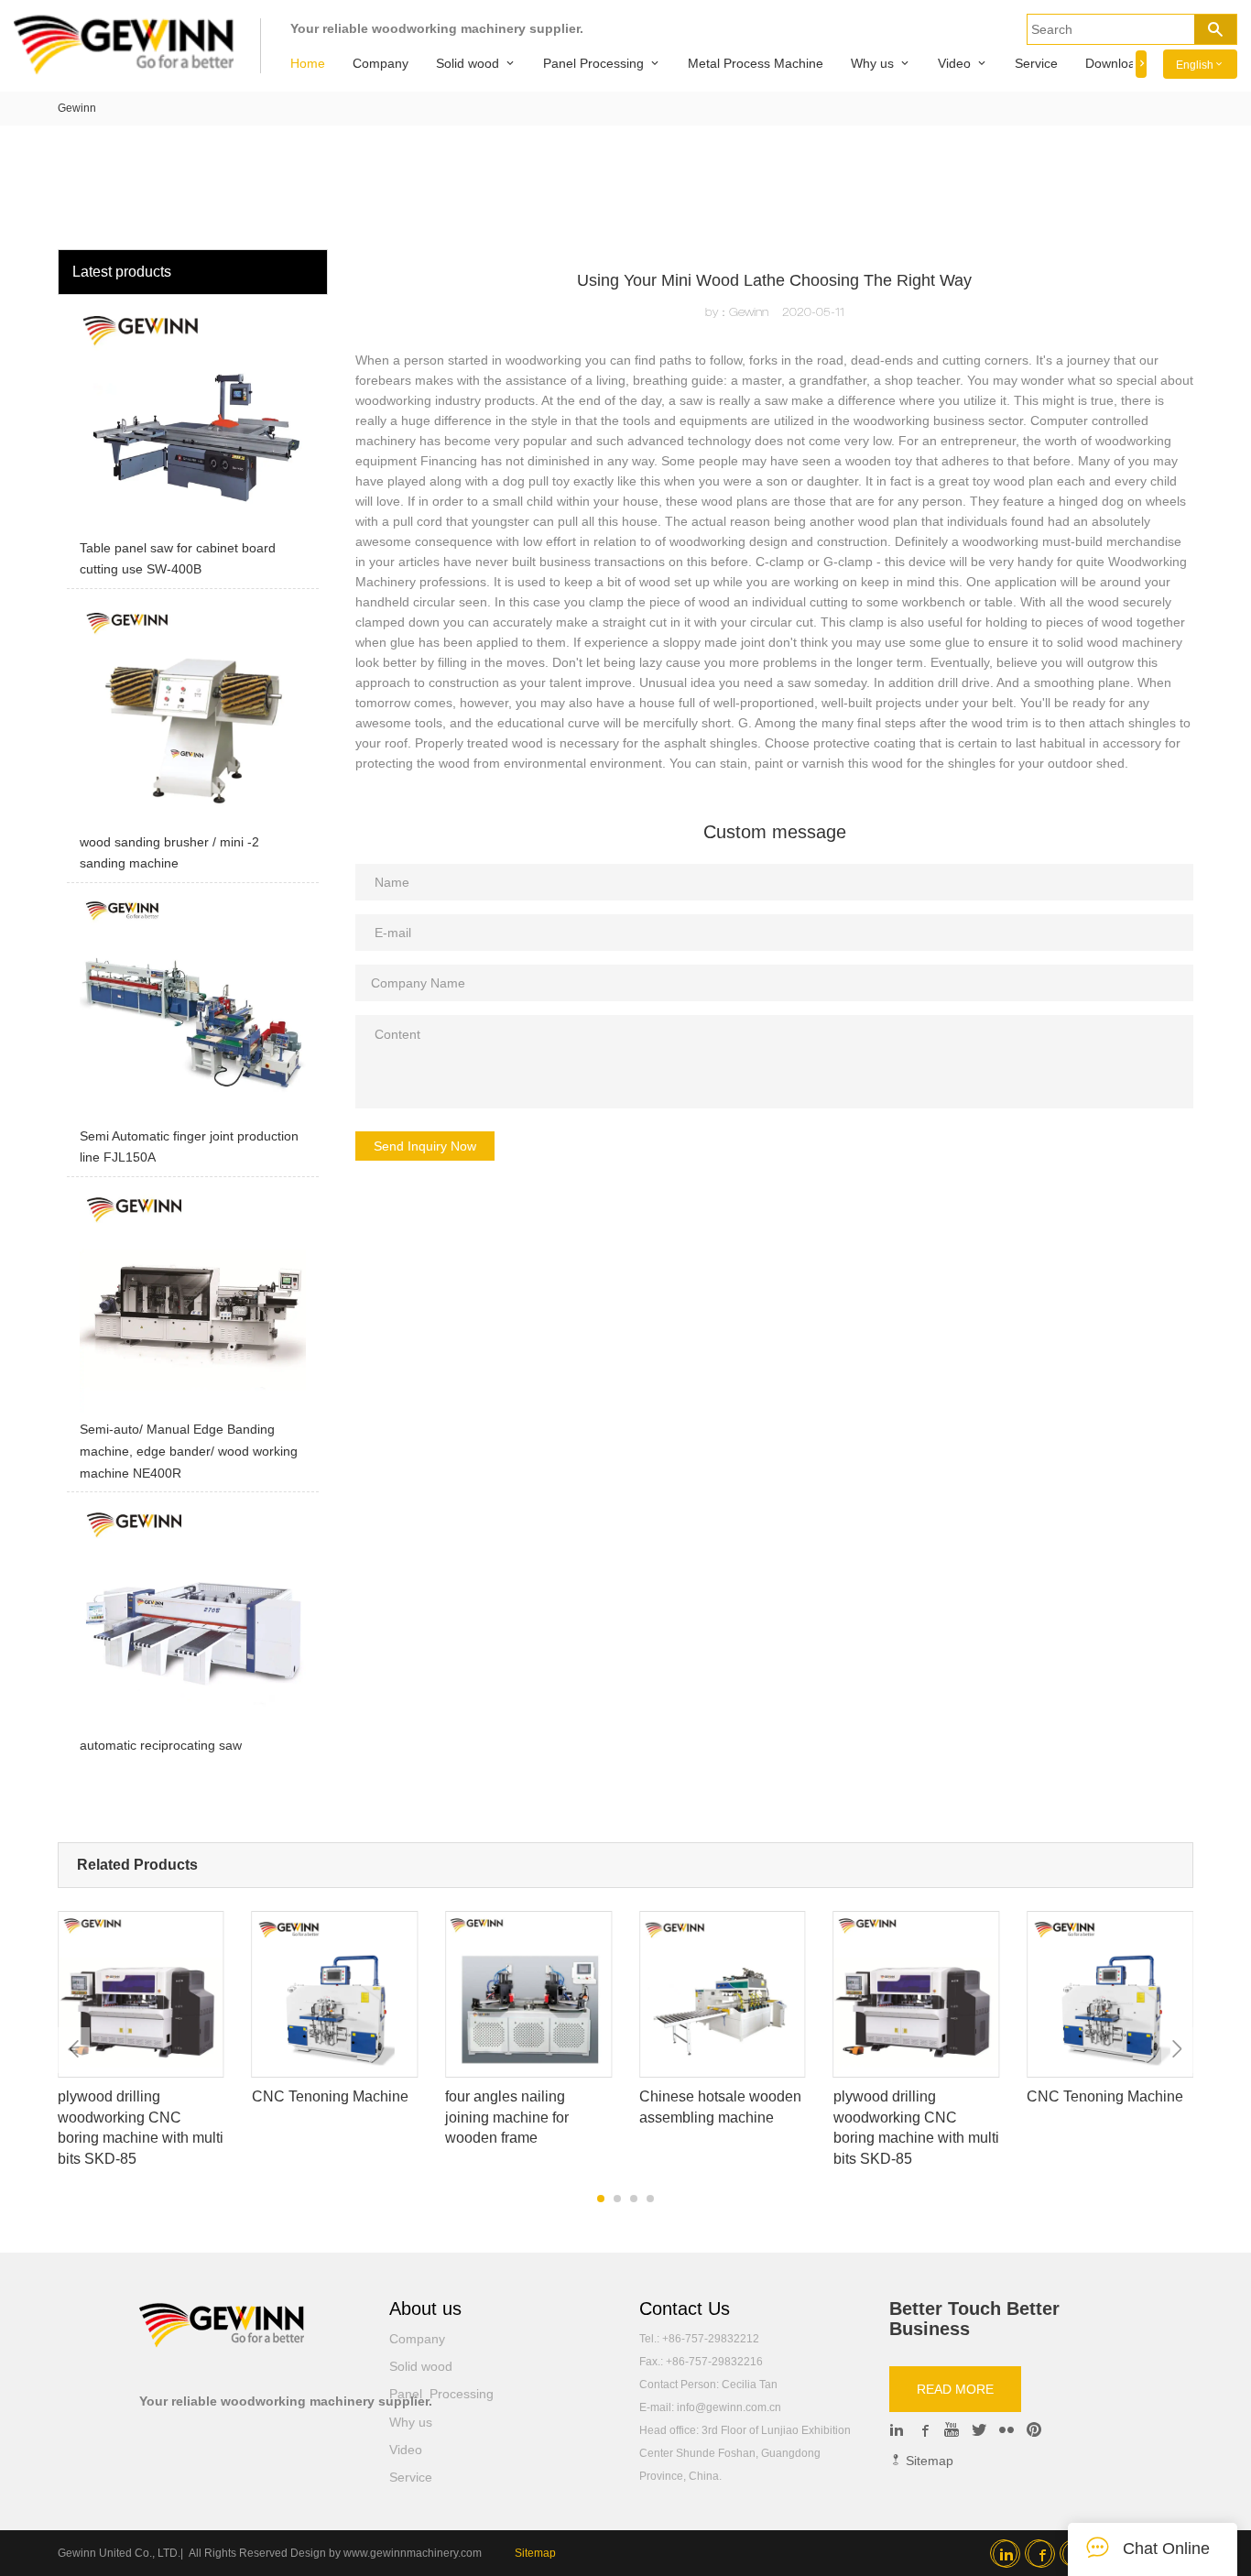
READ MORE (955, 2389)
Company (381, 63)
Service (1036, 63)
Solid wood (468, 63)
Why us (872, 63)
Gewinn (77, 108)
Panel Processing (593, 63)
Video (954, 63)
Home (308, 63)
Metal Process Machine (756, 63)
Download (1114, 63)
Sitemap (928, 2461)
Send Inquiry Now (425, 1146)
